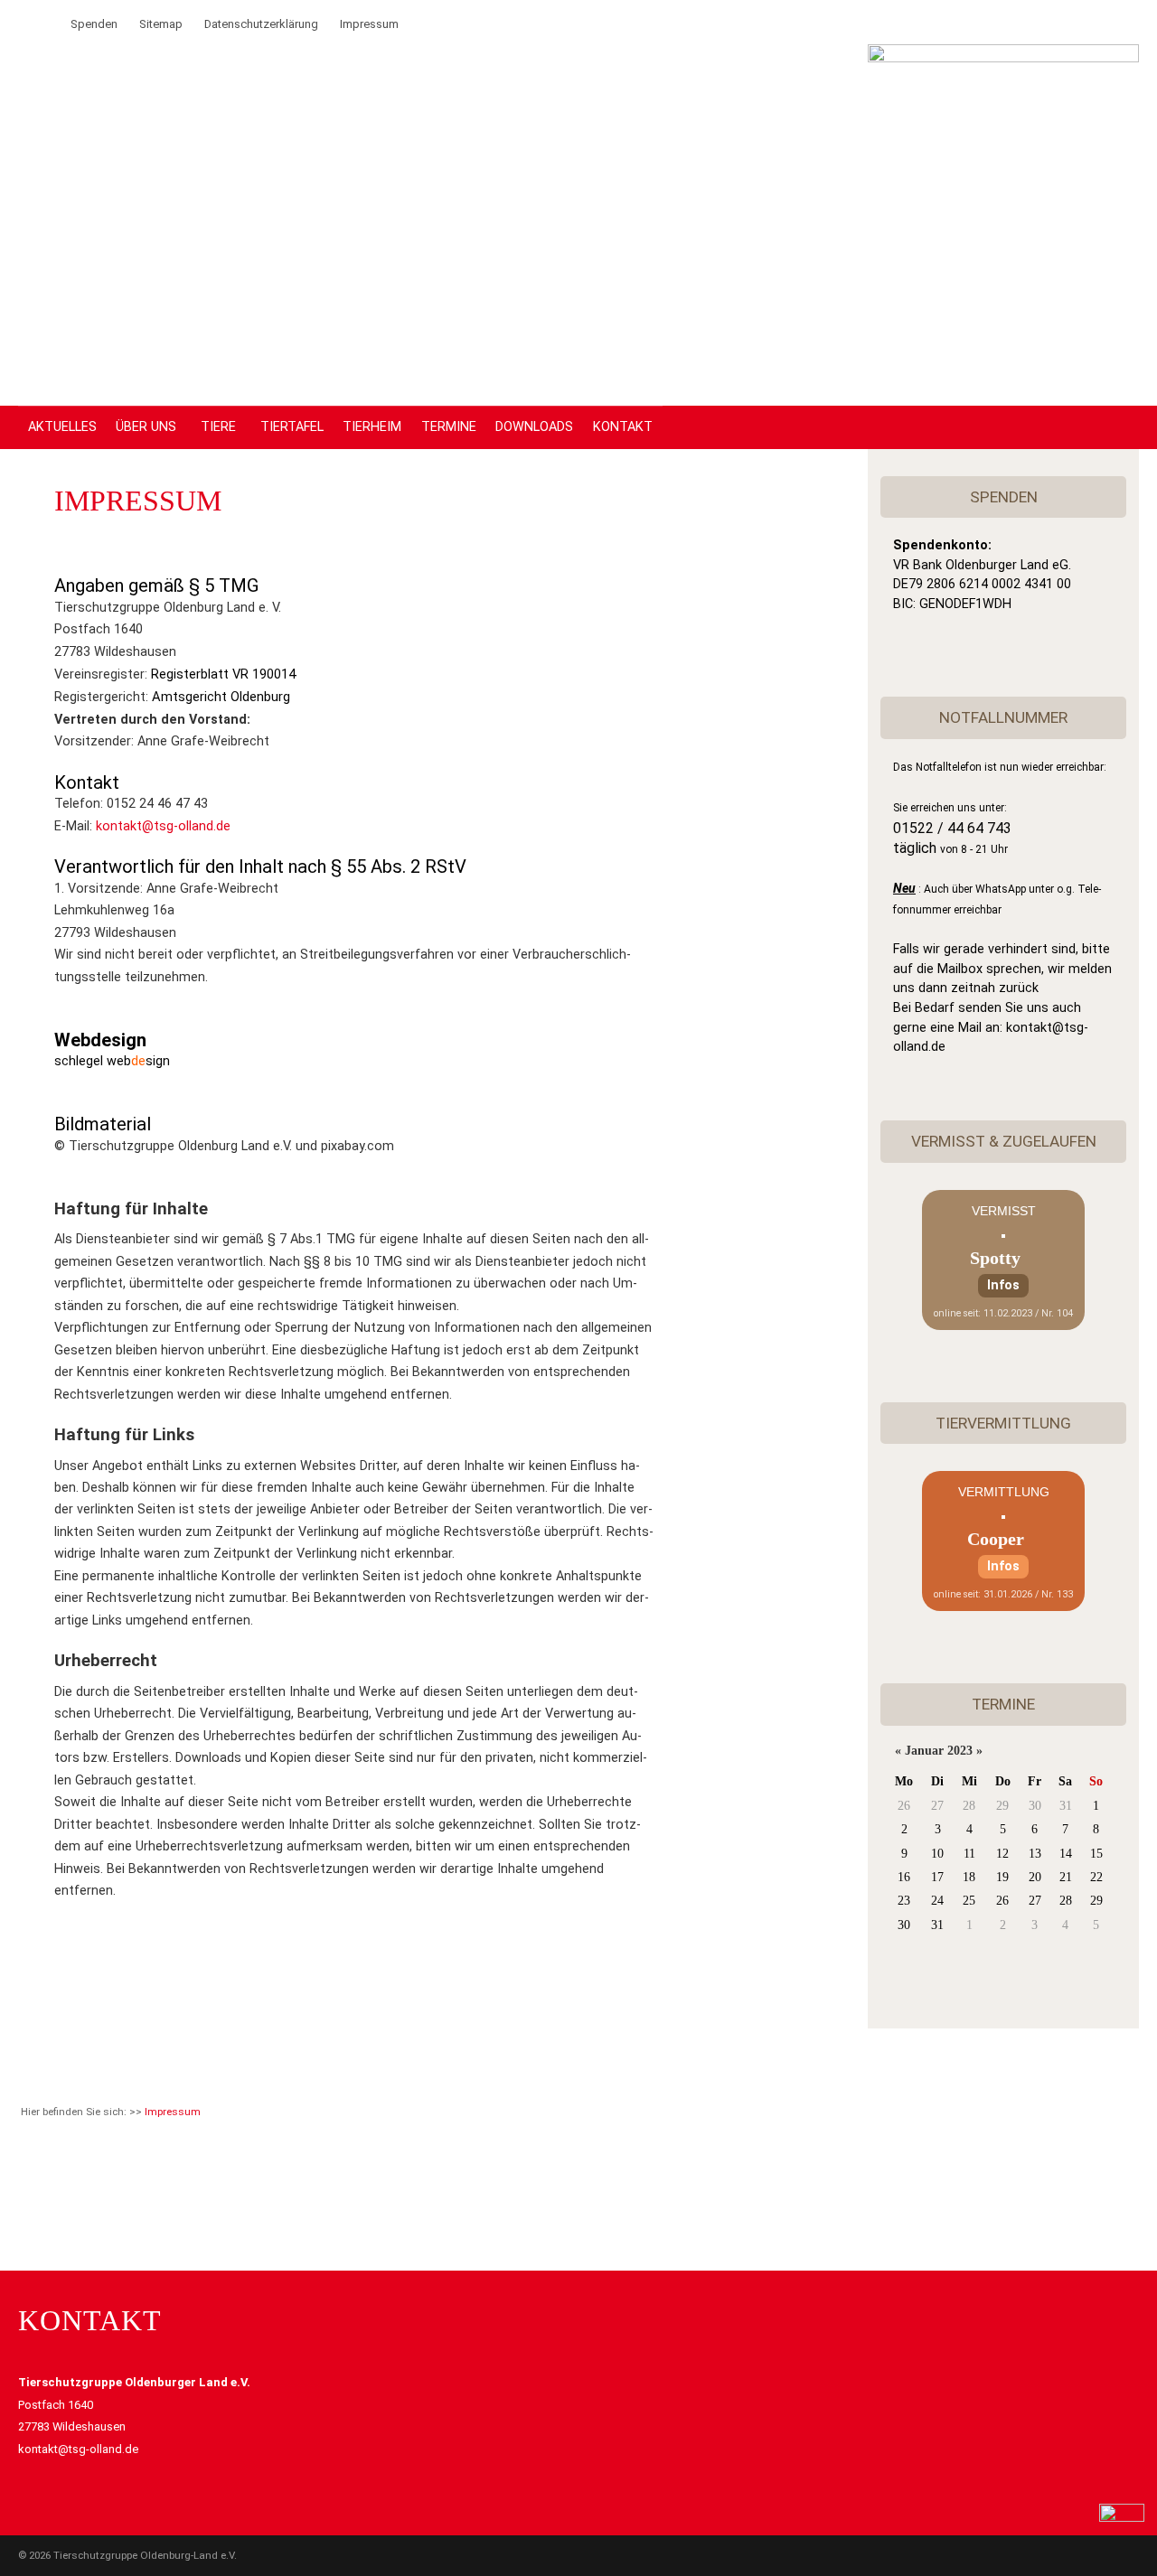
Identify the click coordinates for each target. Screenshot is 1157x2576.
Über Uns (146, 427)
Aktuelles (62, 427)
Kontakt (623, 427)
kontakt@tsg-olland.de (163, 826)
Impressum (369, 24)
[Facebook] (49, 24)
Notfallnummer (1003, 717)
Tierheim (372, 427)
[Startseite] (1003, 58)
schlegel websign (112, 1061)
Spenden (94, 24)
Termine (449, 427)
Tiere (218, 427)
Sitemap (161, 24)
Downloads (534, 427)
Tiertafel (292, 427)
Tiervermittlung (1003, 1423)
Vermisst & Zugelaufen (1004, 1141)
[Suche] (27, 24)
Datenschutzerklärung (261, 24)
